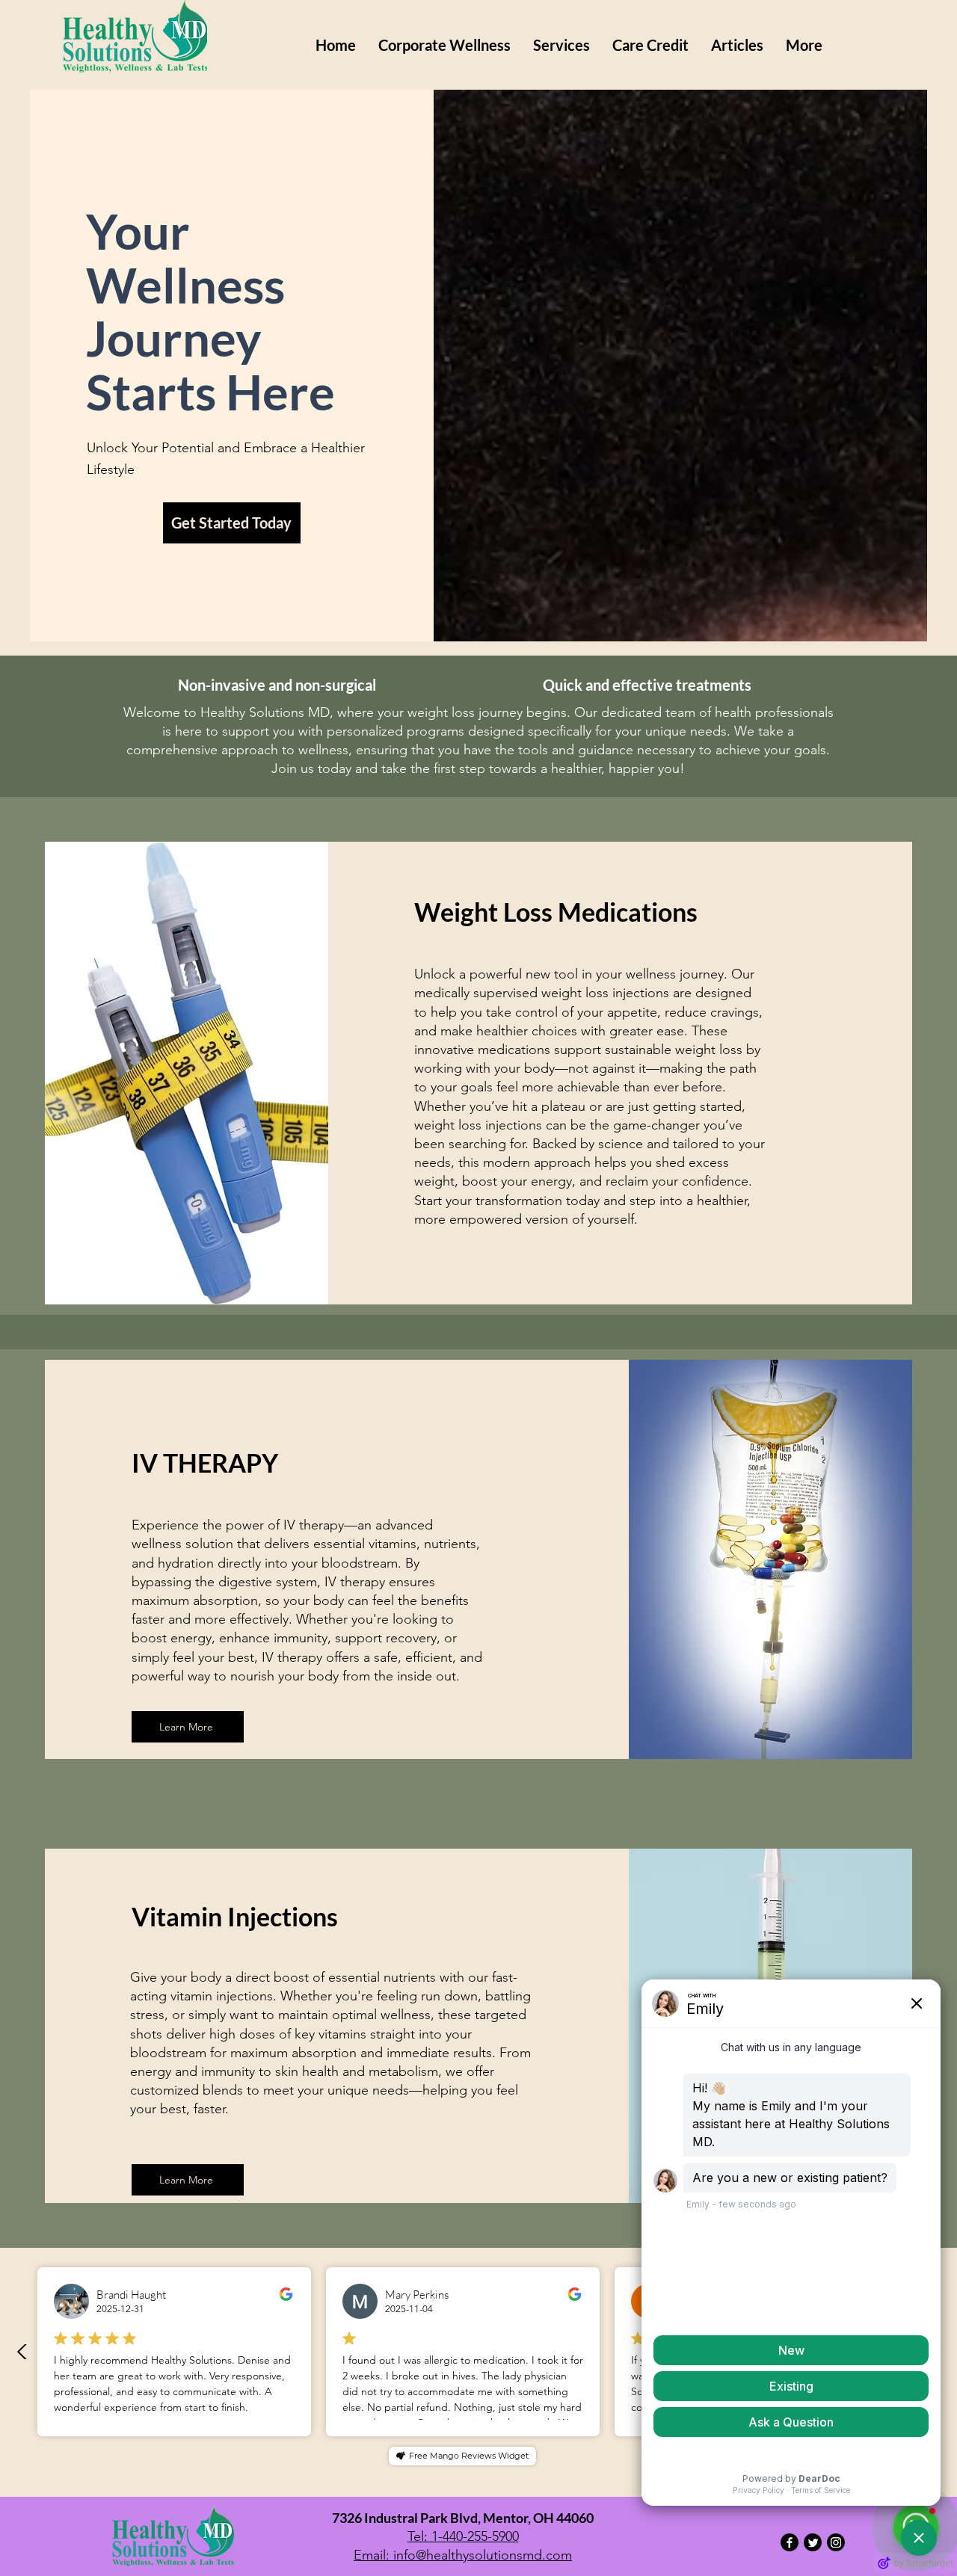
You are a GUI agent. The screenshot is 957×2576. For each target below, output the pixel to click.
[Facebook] (790, 2542)
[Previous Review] (22, 2352)
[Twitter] (813, 2542)
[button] (561, 45)
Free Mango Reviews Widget (469, 2456)
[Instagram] (836, 2542)
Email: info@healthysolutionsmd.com (463, 2555)
